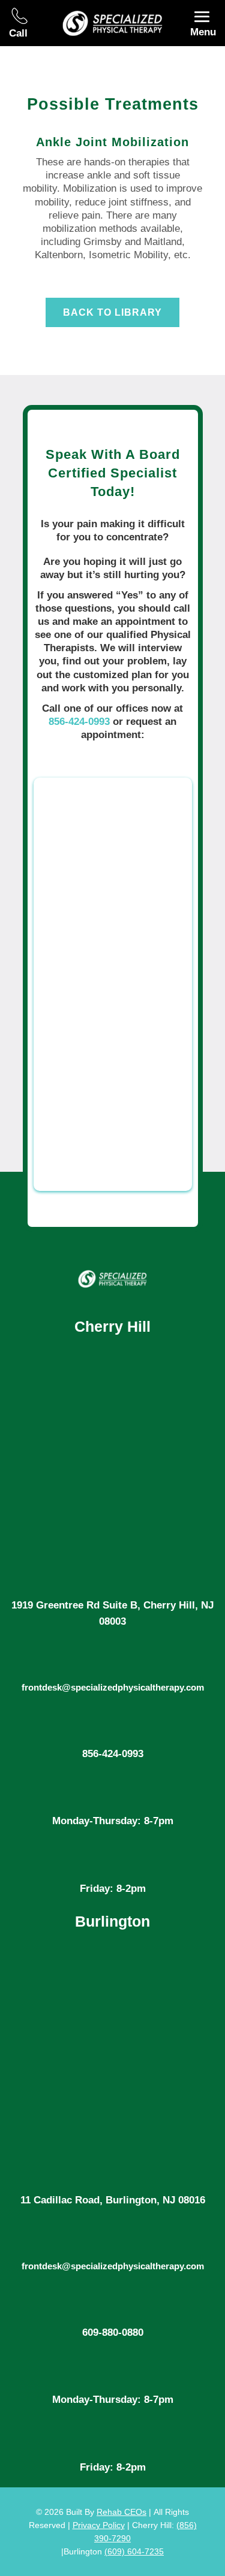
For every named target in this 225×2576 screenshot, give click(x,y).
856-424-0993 (79, 722)
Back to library (112, 312)
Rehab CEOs (121, 2512)
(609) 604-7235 (134, 2551)
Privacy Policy (99, 2525)
